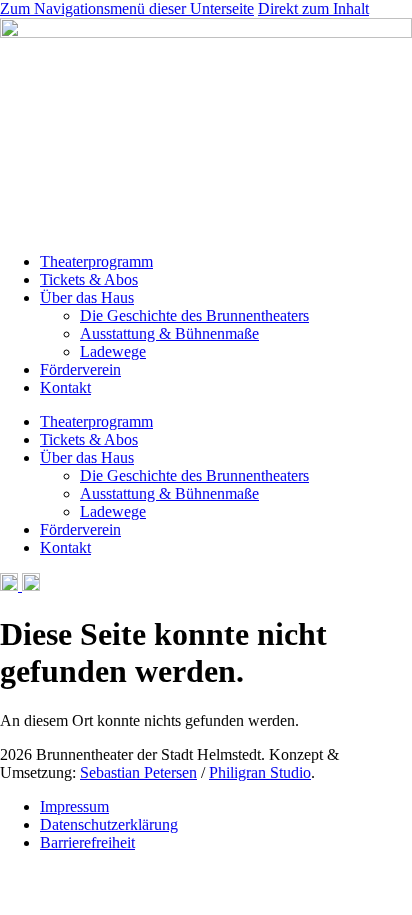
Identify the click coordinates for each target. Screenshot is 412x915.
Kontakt (65, 387)
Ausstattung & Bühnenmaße (169, 333)
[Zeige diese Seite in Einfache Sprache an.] (29, 585)
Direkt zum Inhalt (313, 8)
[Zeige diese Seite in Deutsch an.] (9, 585)
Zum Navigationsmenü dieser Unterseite (127, 8)
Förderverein (80, 369)
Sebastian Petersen (138, 772)
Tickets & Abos (89, 279)
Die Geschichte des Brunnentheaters (194, 315)
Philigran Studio (260, 772)
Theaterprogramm (96, 261)
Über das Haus (87, 297)
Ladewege (113, 351)
